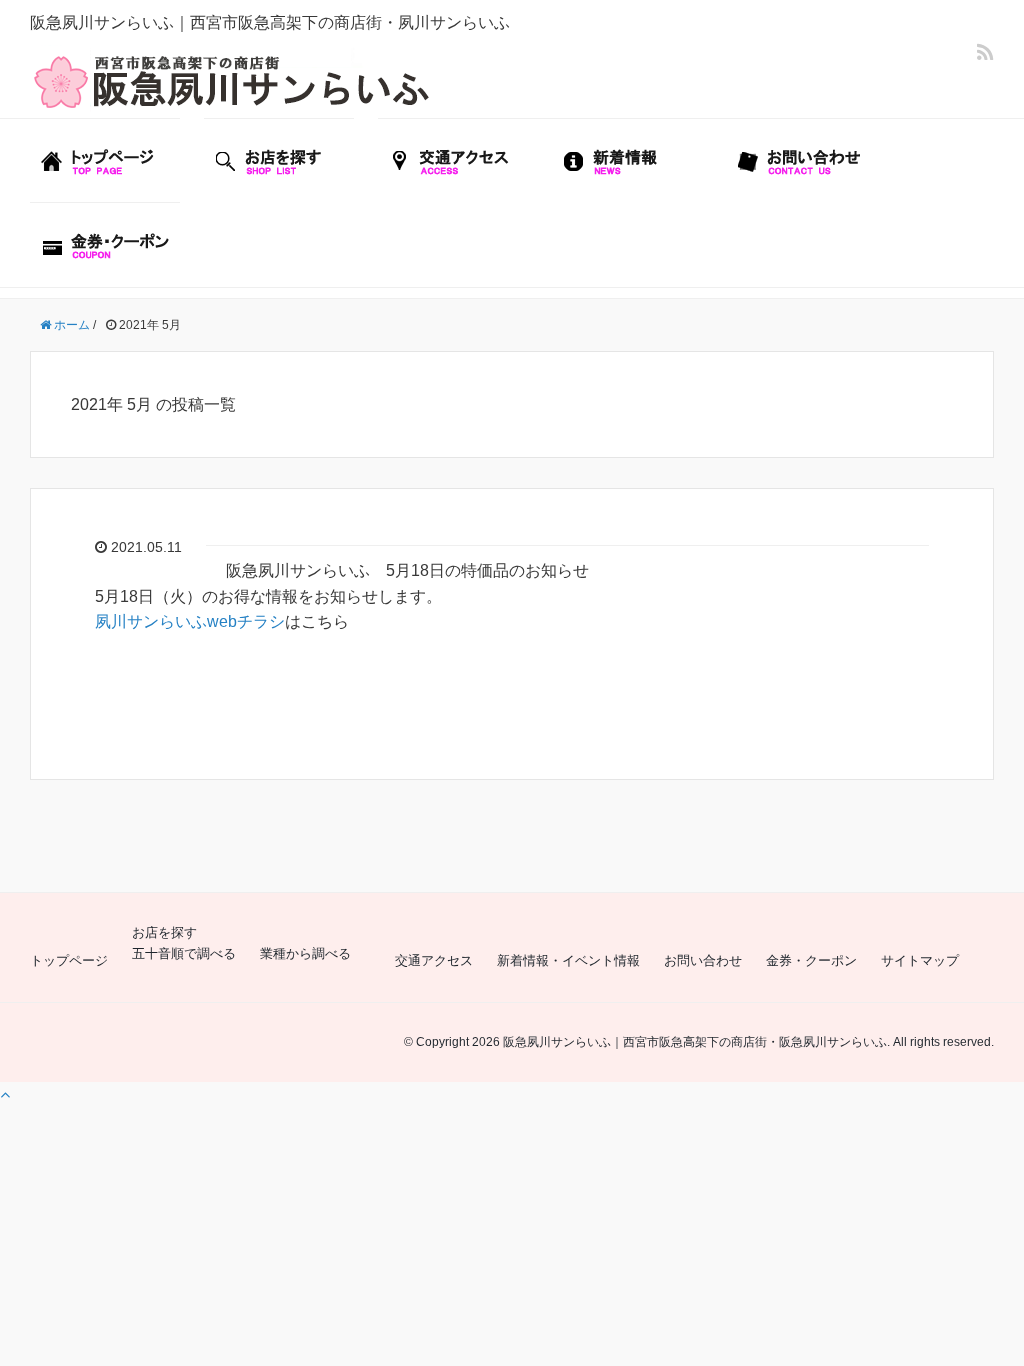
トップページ (69, 960)
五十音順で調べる (184, 953)
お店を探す (164, 932)
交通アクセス (434, 960)
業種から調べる (305, 953)
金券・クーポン (811, 960)
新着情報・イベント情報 (568, 960)
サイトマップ (920, 960)
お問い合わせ (703, 960)
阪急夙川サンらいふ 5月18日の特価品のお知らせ (407, 570)
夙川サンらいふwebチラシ (190, 621)
